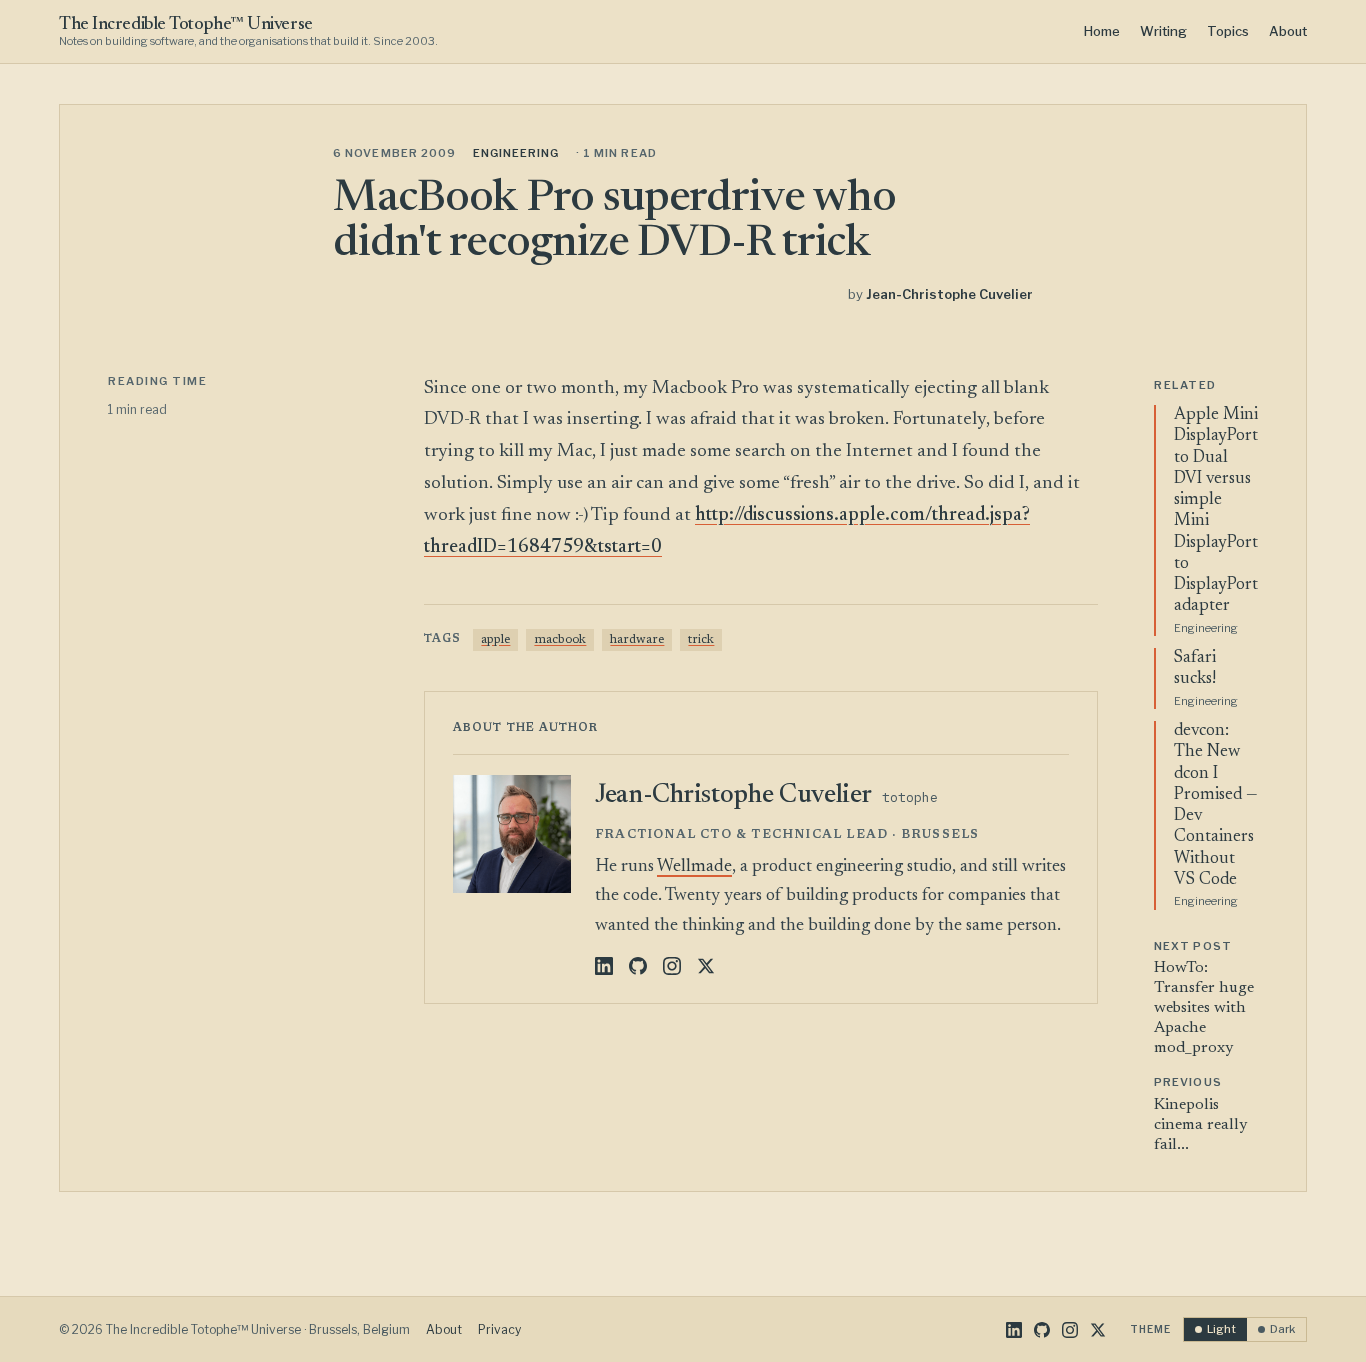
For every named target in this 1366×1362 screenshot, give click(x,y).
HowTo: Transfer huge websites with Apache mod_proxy (1204, 1008)
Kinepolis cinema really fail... (1200, 1125)
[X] (706, 966)
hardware (637, 640)
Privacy (499, 1329)
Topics (1228, 31)
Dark (1282, 1329)
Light (1221, 1329)
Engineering (516, 153)
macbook (560, 640)
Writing (1163, 31)
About (1288, 31)
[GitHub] (638, 966)
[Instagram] (672, 966)
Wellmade (694, 867)
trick (701, 640)
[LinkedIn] (604, 966)
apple (495, 640)
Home (1102, 31)
